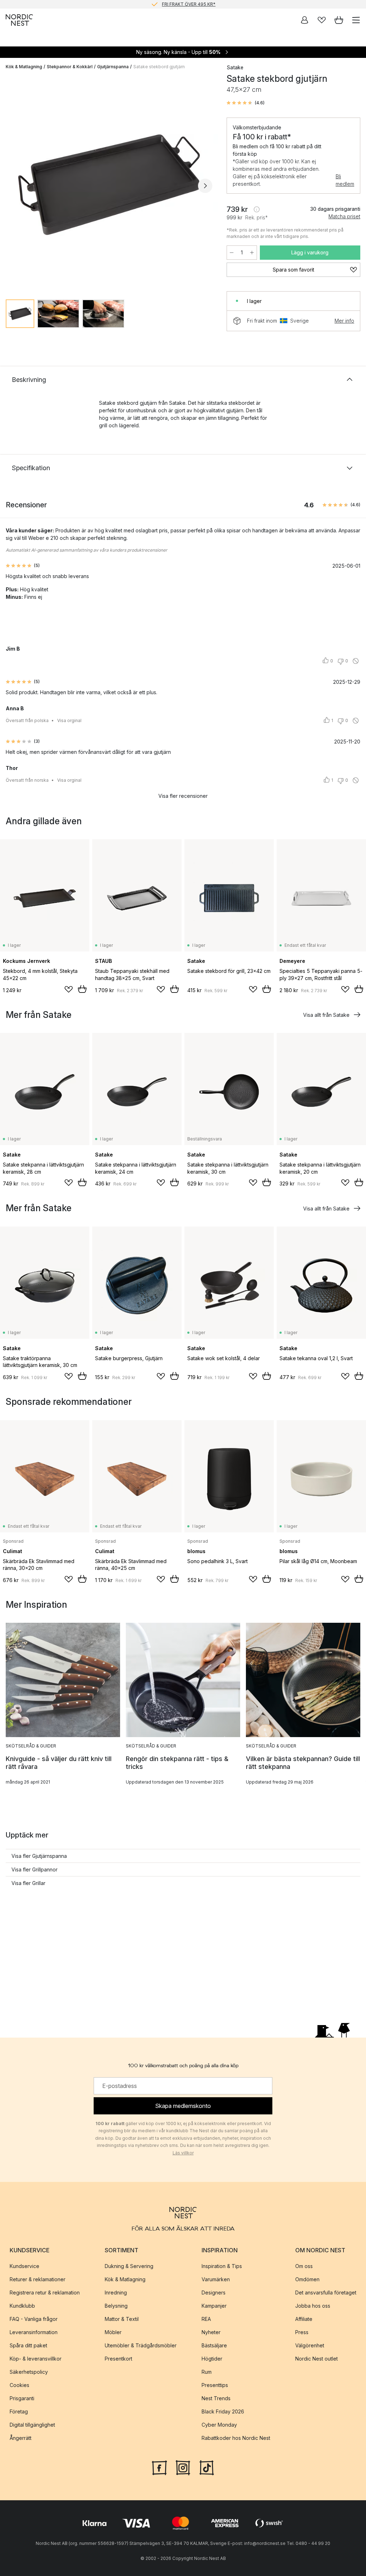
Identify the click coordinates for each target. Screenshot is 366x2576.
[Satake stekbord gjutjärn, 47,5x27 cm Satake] (109, 185)
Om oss (304, 2266)
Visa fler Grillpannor (34, 1869)
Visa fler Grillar (28, 1883)
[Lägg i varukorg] (82, 989)
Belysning (116, 2306)
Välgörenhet (310, 2345)
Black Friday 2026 (223, 2411)
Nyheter (211, 2332)
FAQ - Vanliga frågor (34, 2319)
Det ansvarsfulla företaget (326, 2292)
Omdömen (307, 2279)
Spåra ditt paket (28, 2345)
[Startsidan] (19, 20)
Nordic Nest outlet (316, 2359)
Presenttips (215, 2385)
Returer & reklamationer (38, 2279)
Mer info (344, 321)
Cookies (19, 2385)
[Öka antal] (252, 253)
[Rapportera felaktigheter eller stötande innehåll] (356, 661)
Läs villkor (183, 2153)
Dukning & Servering (129, 2266)
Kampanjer (214, 2306)
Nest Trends (216, 2398)
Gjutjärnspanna (113, 67)
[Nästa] (205, 186)
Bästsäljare (214, 2345)
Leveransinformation (34, 2332)
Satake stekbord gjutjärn (159, 67)
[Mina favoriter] (322, 20)
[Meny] (356, 20)
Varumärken (216, 2279)
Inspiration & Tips (222, 2266)
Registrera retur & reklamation (45, 2292)
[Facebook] (159, 2467)
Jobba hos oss (313, 2306)
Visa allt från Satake (326, 1015)
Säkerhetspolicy (29, 2372)
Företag (19, 2411)
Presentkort (118, 2359)
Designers (214, 2292)
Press (302, 2332)
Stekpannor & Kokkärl (70, 67)
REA (206, 2319)
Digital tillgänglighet (32, 2425)
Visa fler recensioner (183, 796)
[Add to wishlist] (69, 989)
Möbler (113, 2332)
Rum (207, 2372)
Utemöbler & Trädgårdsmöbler (141, 2345)
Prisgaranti (22, 2398)
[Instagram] (183, 2467)
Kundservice (24, 2266)
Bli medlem (345, 180)
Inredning (116, 2292)
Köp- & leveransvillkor (36, 2359)
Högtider (212, 2359)
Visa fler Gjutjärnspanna (39, 1856)
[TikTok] (207, 2467)
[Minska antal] (232, 253)
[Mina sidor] (305, 20)
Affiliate (304, 2319)
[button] (246, 103)
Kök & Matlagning (24, 67)
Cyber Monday (219, 2425)
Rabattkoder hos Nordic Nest (236, 2438)
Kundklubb (22, 2306)
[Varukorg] (339, 20)
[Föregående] (13, 186)
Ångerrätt (21, 2438)
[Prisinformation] (257, 209)
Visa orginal (69, 720)
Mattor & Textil (122, 2319)
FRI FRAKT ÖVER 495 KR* (189, 4)
